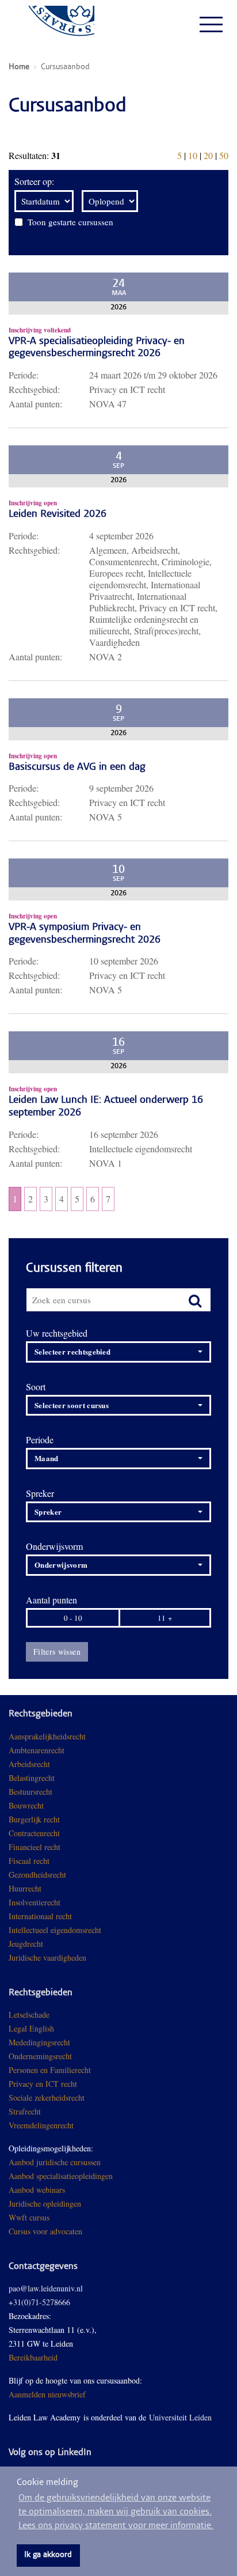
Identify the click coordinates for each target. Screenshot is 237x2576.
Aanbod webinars (37, 2190)
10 (193, 155)
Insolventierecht (35, 1902)
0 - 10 (73, 1618)
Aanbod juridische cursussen (55, 2162)
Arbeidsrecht (29, 1764)
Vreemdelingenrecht (41, 2125)
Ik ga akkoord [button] (48, 2555)
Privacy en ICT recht (43, 2084)
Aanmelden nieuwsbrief (47, 2394)
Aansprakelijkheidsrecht (47, 1736)
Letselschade (29, 2015)
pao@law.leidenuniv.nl (46, 2288)
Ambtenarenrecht (37, 1750)
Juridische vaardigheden (47, 1957)
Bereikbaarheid (33, 2357)
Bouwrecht (26, 1805)
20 (208, 155)
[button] (118, 1352)
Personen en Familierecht (50, 2070)
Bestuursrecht (30, 1792)
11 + (165, 1618)
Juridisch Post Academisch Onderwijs (51, 24)
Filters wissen (57, 1652)
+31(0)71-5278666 (39, 2302)
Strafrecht (25, 2111)
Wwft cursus (29, 2217)
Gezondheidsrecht (37, 1875)
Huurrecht (25, 1888)
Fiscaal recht (29, 1861)
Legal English (31, 2028)
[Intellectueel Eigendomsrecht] (88, 1957)
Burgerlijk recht (34, 1819)
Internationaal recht (40, 1916)
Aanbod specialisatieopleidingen (61, 2176)
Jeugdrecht (26, 1944)
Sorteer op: (34, 181)
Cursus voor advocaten (45, 2231)
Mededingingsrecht (39, 2042)
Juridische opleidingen (45, 2204)
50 (224, 155)
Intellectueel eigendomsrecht (55, 1930)
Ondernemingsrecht (40, 2056)
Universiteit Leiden (180, 2417)
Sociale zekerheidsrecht (47, 2098)
